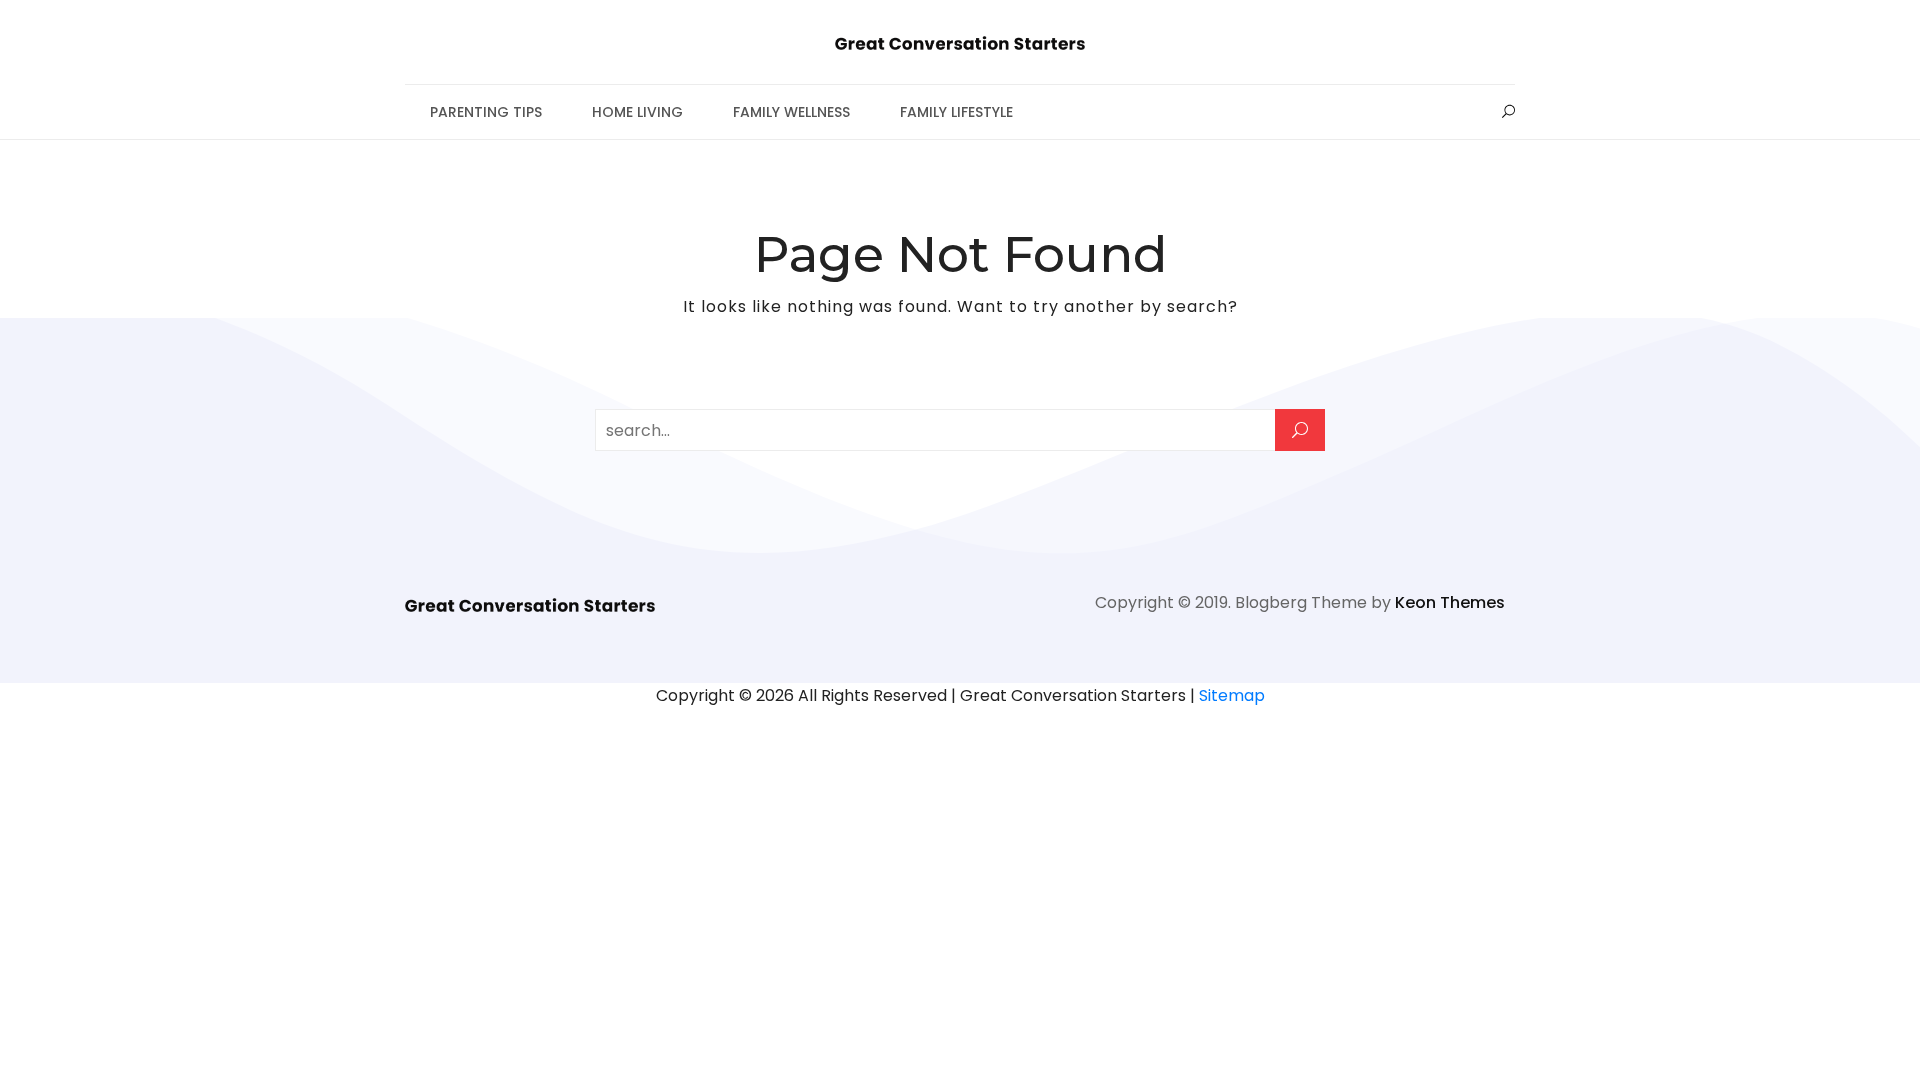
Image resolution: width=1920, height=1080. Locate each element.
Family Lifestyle (956, 112)
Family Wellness (791, 112)
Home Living (637, 112)
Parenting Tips (486, 112)
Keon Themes (1450, 602)
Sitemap (1232, 695)
